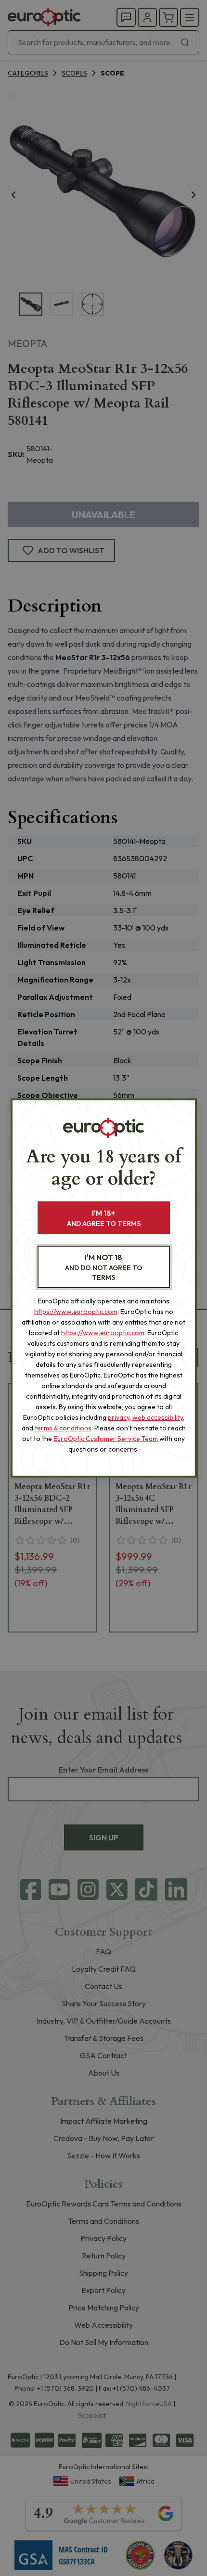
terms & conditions (63, 1428)
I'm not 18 (104, 1267)
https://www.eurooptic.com (76, 1312)
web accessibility (158, 1417)
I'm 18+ (104, 1218)
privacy (119, 1417)
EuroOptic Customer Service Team (106, 1439)
